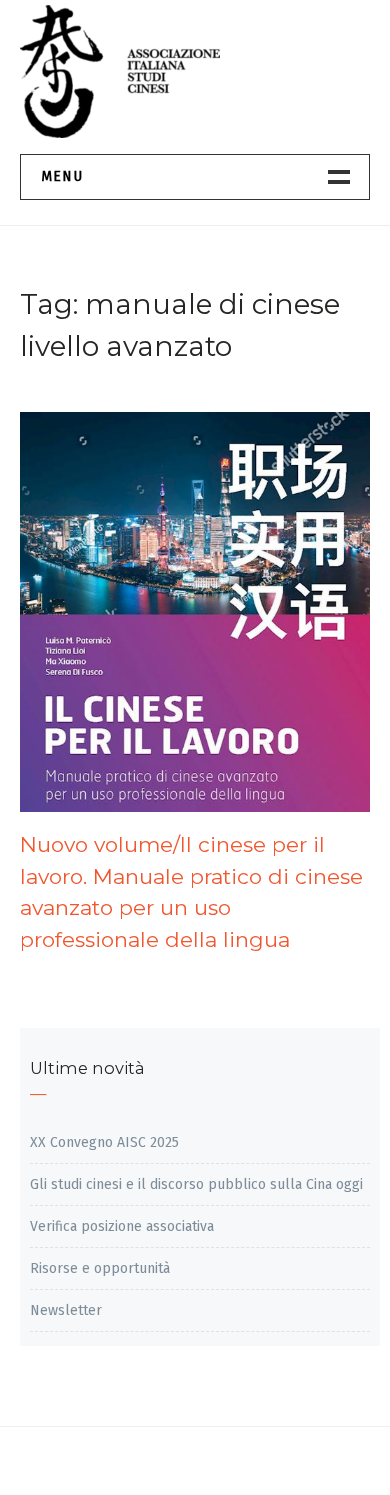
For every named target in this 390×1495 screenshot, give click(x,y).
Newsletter (66, 1310)
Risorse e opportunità (100, 1268)
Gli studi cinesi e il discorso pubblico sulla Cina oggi (196, 1184)
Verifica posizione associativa (122, 1226)
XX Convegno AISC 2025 (104, 1142)
